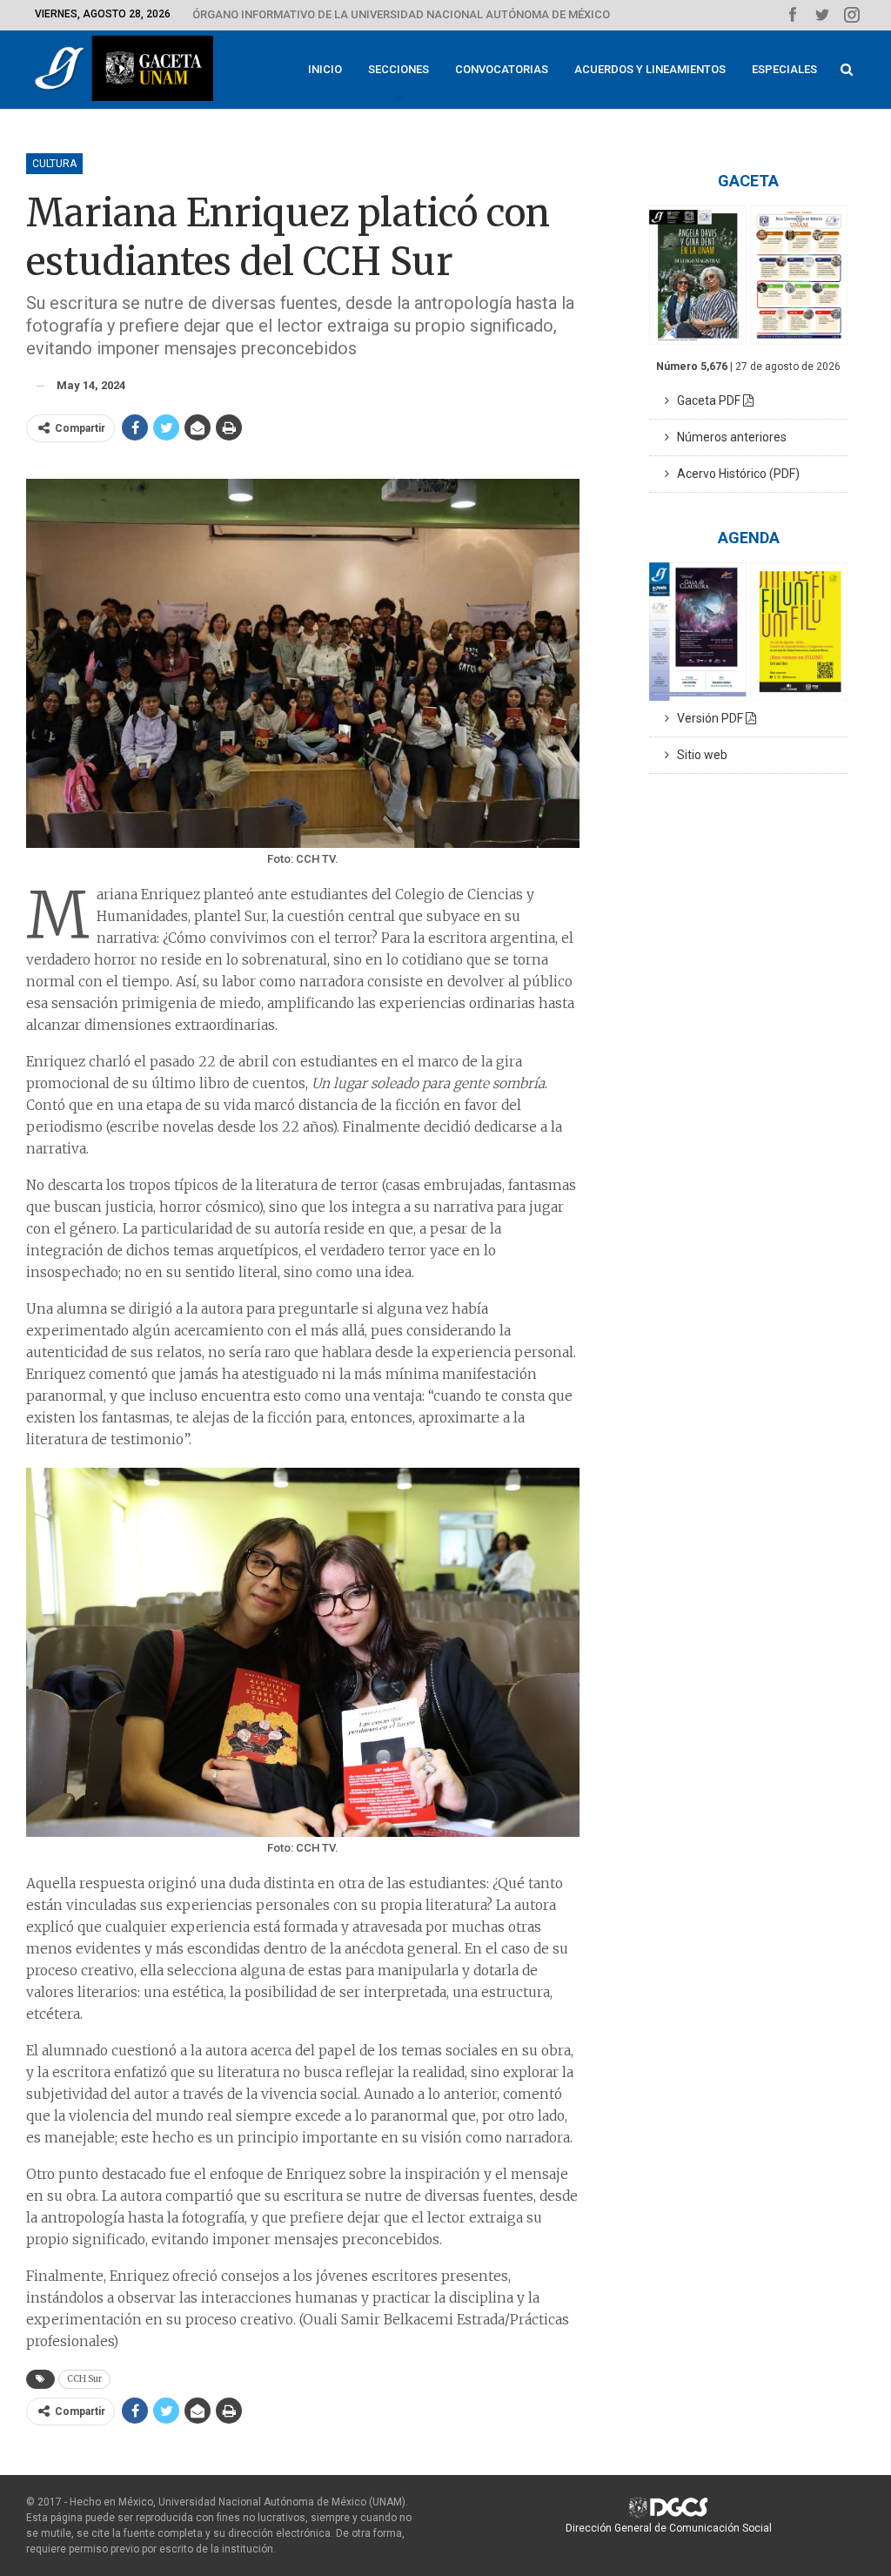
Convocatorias (502, 69)
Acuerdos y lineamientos (650, 69)
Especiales (784, 69)
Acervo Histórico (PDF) (734, 474)
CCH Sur (84, 2379)
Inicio (325, 69)
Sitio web (698, 755)
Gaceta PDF (706, 400)
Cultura (54, 164)
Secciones (399, 69)
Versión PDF (707, 718)
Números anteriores (728, 437)
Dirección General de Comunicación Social (669, 2528)
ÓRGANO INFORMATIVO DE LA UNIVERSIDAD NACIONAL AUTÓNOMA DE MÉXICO (401, 14)
